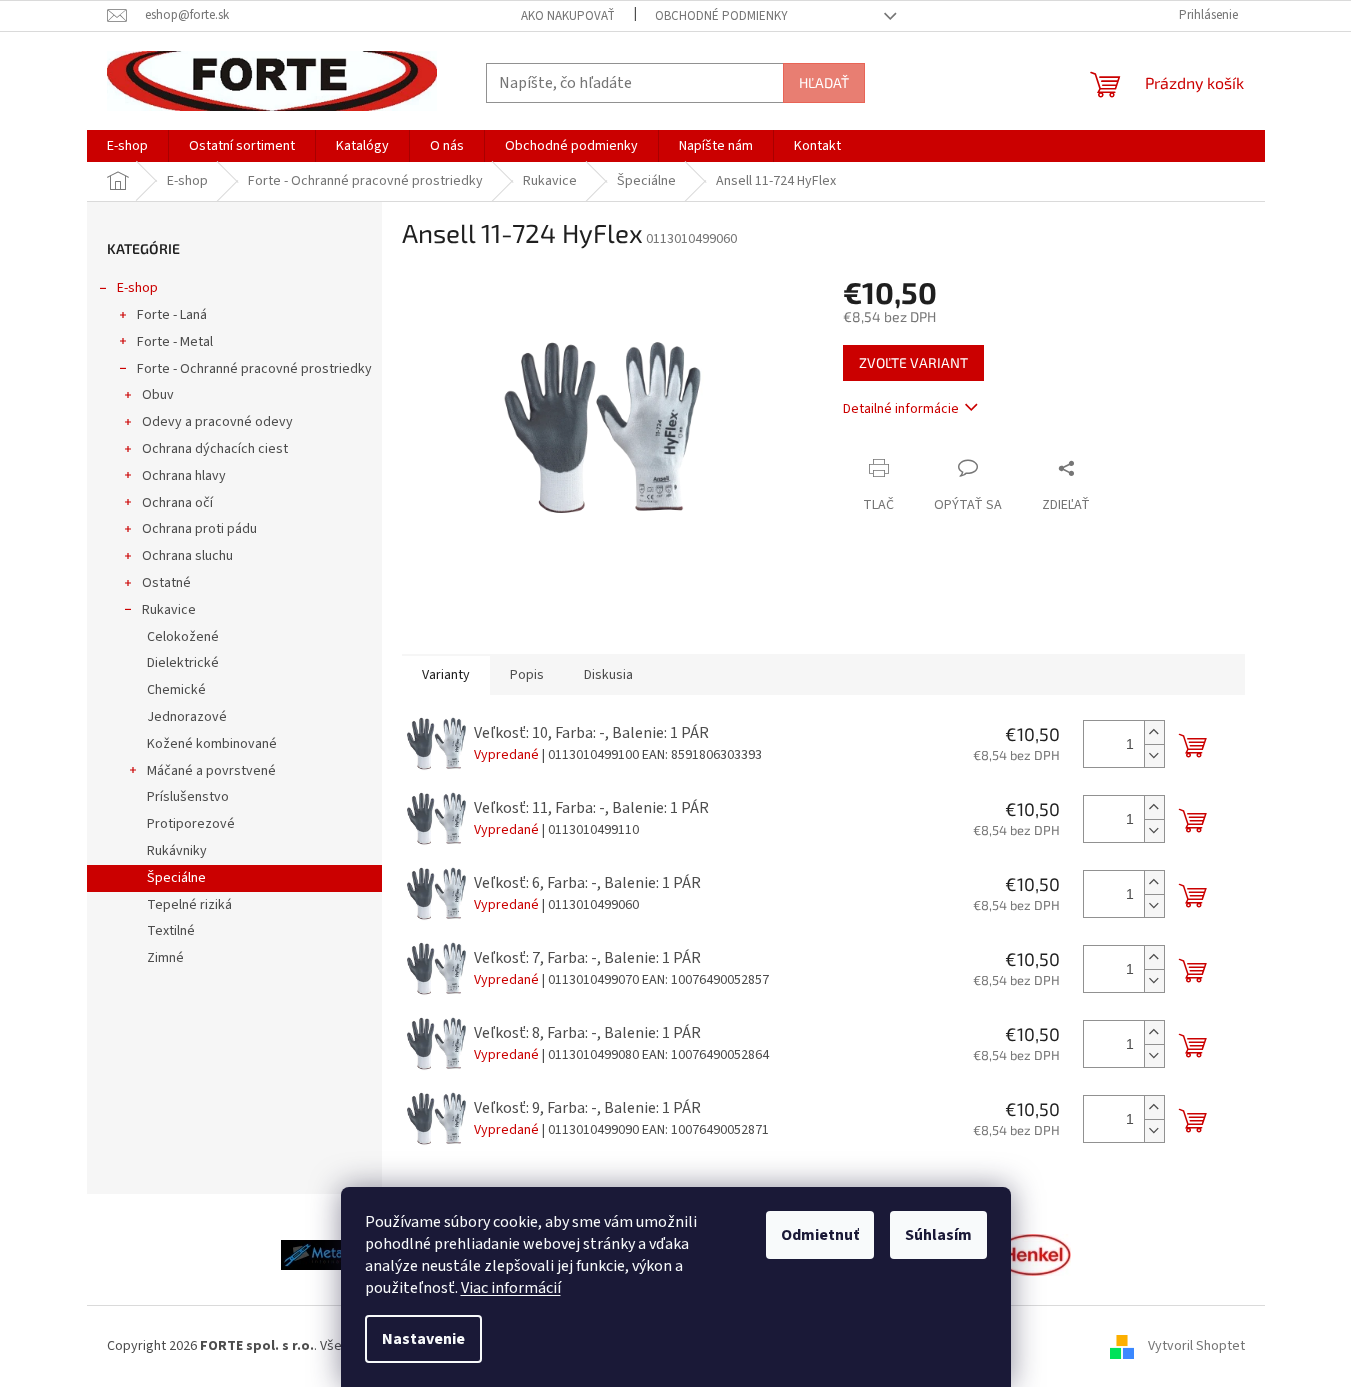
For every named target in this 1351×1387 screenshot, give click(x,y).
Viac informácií (511, 1288)
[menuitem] (127, 146)
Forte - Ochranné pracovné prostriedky (254, 369)
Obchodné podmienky (721, 16)
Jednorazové (187, 717)
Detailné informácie (901, 409)
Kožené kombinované (212, 744)
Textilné (171, 931)
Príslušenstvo (188, 797)
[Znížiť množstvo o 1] (1154, 755)
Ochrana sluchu (187, 556)
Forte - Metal (175, 342)
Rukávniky (177, 851)
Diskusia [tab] (608, 675)
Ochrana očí (177, 503)
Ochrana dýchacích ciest (215, 449)
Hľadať (824, 82)
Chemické (176, 690)
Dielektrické (183, 663)
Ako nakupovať (568, 16)
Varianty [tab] (446, 675)
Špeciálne (176, 878)
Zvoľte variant (913, 362)
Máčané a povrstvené (211, 771)
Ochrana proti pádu (199, 529)
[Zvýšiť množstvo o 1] (1154, 732)
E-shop (137, 288)
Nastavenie (423, 1339)
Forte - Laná (172, 315)
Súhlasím (938, 1235)
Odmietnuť (820, 1235)
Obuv (158, 395)
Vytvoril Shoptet (1196, 1346)
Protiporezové (191, 824)
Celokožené (183, 637)
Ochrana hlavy (184, 476)
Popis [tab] (527, 675)
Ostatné (166, 583)
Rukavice (169, 610)
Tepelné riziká (189, 905)
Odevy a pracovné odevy (217, 422)
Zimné (165, 958)
